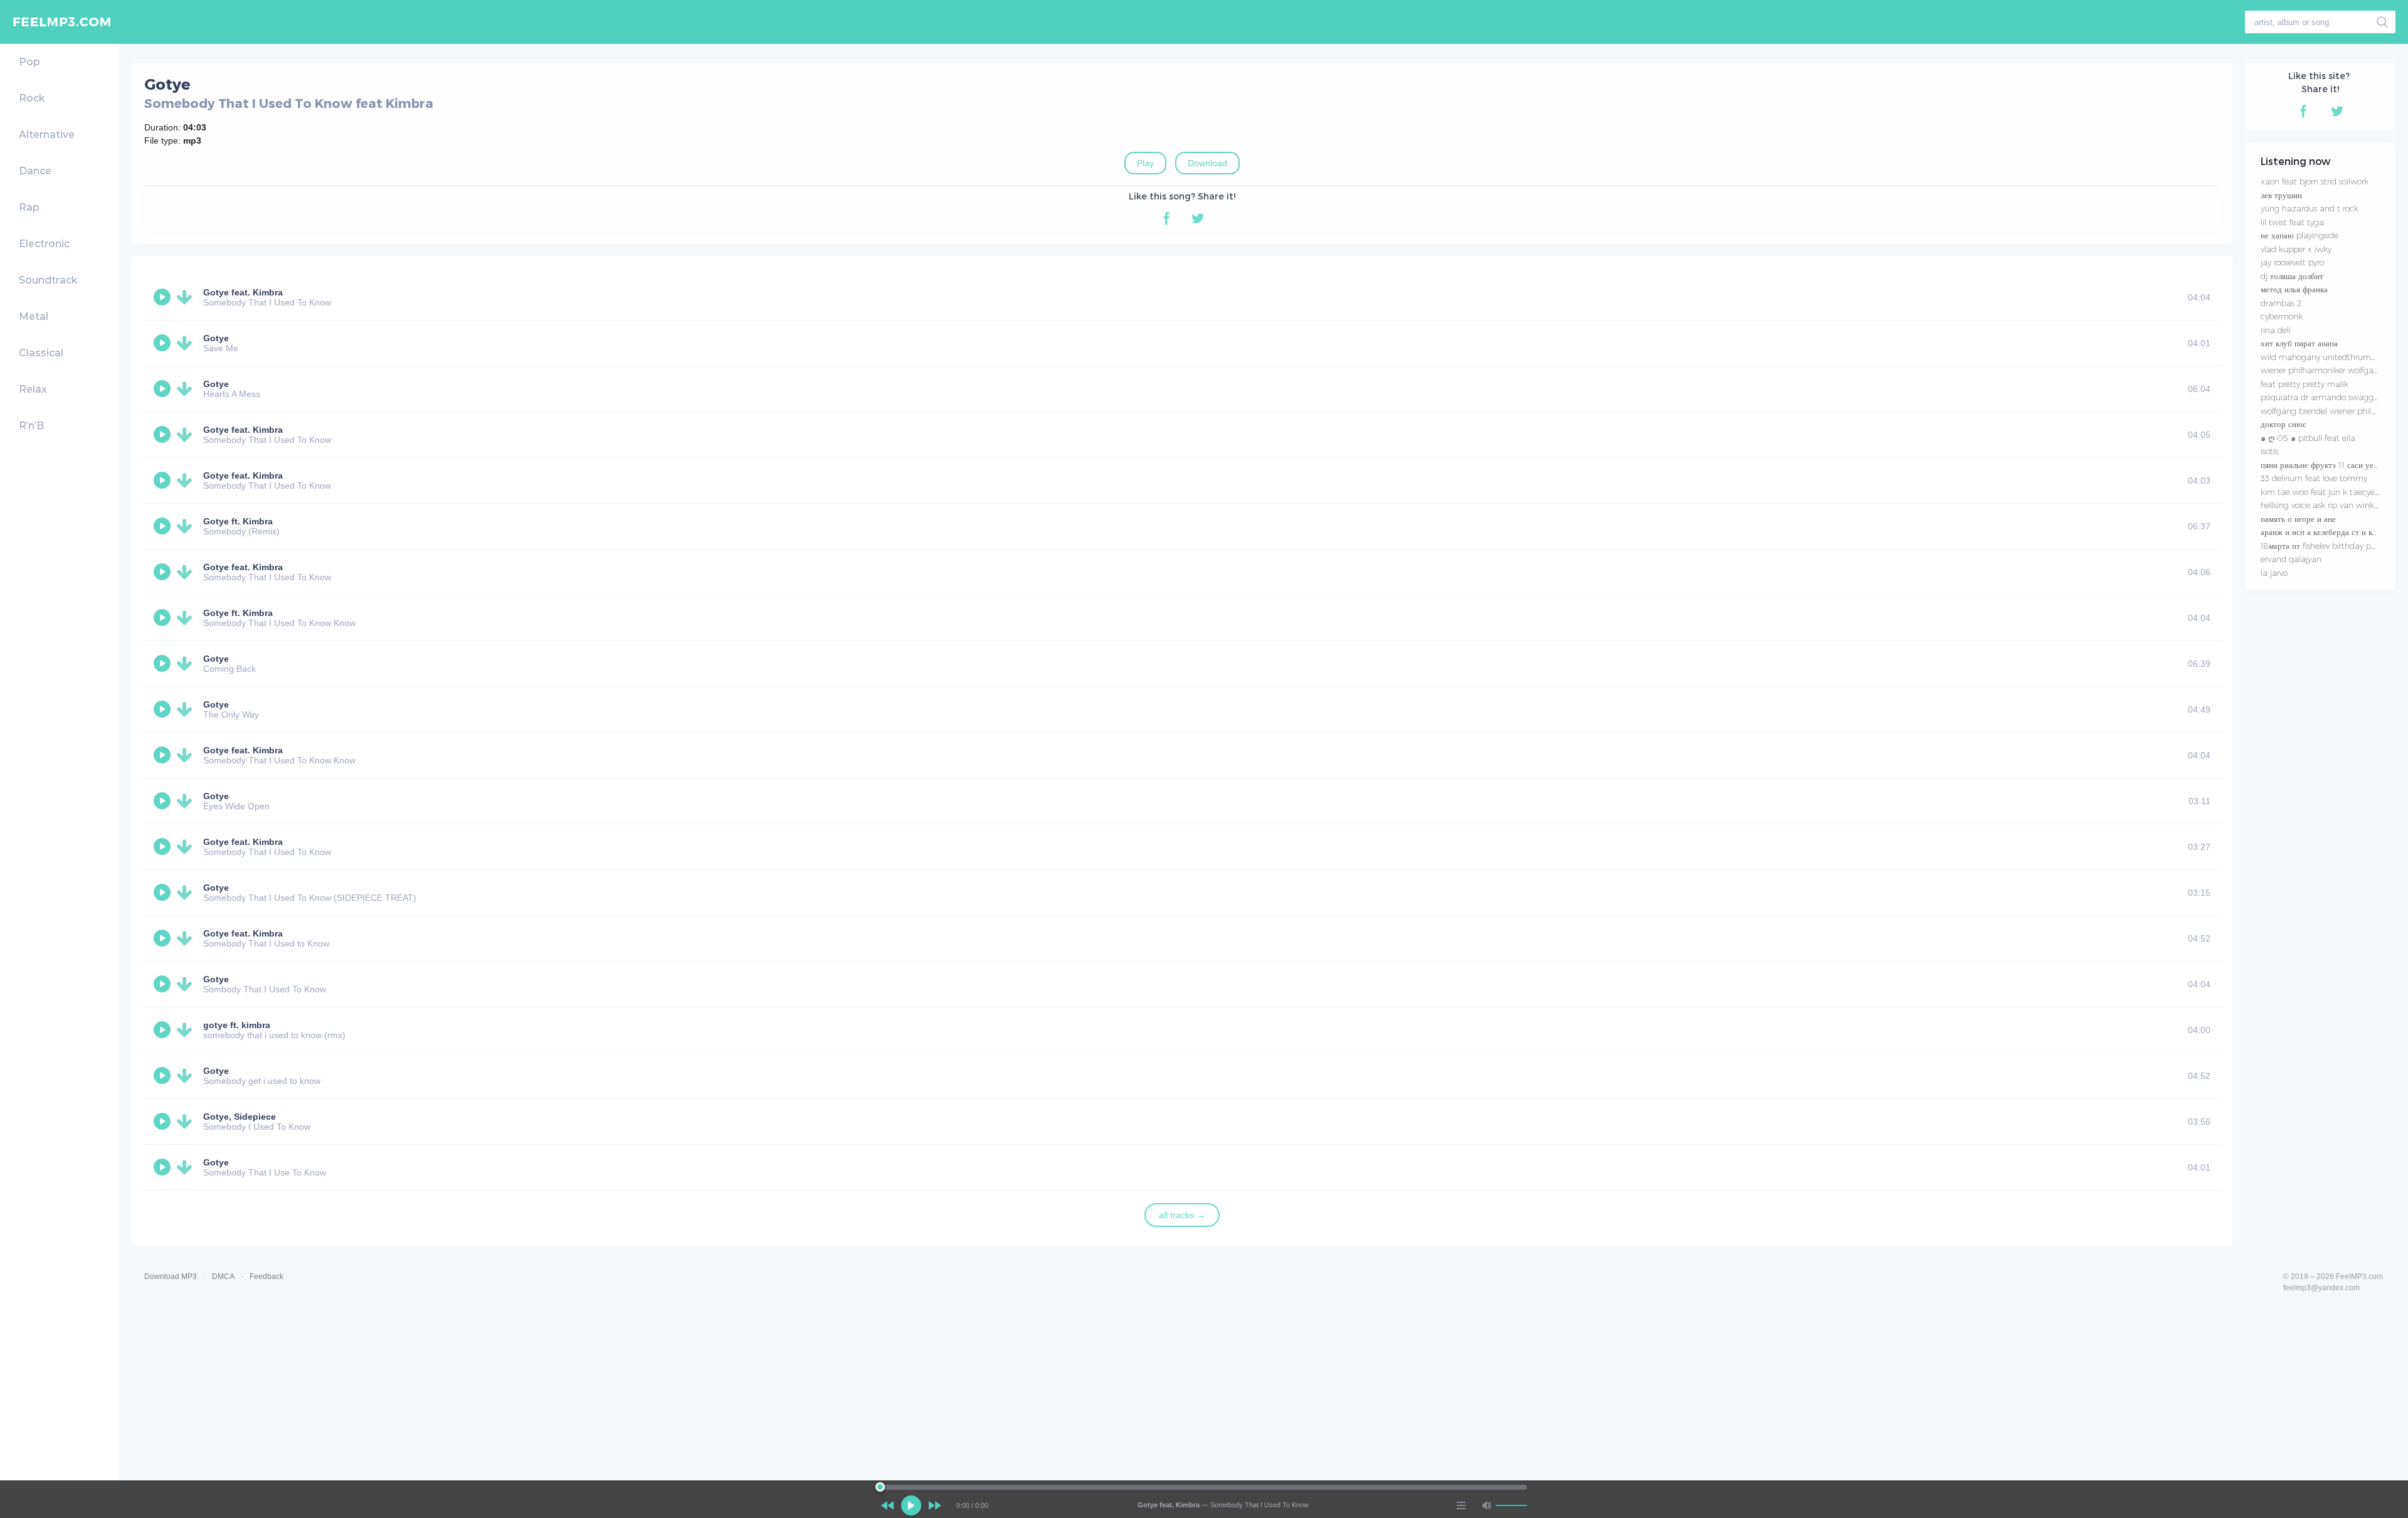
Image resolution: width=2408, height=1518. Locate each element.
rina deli (2276, 330)
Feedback (267, 1276)
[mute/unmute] (1486, 1505)
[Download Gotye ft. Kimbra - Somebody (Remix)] (187, 526)
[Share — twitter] (1198, 218)
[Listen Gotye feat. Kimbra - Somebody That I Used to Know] (164, 938)
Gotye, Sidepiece (240, 1117)
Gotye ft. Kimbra (238, 521)
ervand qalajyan (2291, 559)
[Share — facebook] (1166, 218)
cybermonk (2282, 316)
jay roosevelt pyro (2292, 262)
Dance (35, 171)
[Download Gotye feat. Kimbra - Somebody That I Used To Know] (187, 297)
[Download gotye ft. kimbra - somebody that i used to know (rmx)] (187, 1030)
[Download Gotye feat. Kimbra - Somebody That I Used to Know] (187, 938)
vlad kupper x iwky (2296, 249)
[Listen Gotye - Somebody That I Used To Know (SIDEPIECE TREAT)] (164, 893)
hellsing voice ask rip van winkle (2321, 505)
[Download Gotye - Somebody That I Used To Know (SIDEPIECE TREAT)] (187, 893)
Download (1207, 163)
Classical (41, 353)
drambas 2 (2281, 303)
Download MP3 (171, 1276)
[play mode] (1461, 1505)
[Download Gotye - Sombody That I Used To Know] (187, 984)
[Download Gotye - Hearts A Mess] (187, 389)
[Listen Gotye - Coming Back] (164, 664)
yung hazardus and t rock (2310, 208)
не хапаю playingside (2300, 235)
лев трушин (2281, 195)
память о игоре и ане (2298, 519)
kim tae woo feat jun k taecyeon (2322, 492)
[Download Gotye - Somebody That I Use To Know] (187, 1167)
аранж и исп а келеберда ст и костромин (2333, 532)
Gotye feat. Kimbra (243, 292)
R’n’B (31, 426)
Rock (32, 98)
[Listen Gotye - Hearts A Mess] (164, 389)
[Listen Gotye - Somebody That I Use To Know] (164, 1167)
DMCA (223, 1276)
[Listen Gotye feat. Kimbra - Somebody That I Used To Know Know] (164, 755)
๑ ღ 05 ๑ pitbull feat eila (2308, 438)
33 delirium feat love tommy (2314, 478)
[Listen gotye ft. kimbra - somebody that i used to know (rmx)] (164, 1030)
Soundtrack (48, 280)
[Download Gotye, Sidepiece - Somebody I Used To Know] (187, 1122)
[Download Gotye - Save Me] (187, 343)
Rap (29, 207)
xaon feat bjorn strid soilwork (2315, 181)
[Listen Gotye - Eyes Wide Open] (164, 801)
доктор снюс (2284, 424)
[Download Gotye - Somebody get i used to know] (187, 1076)
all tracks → (1182, 1215)
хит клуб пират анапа (2299, 343)
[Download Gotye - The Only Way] (187, 709)
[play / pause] (911, 1505)
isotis (2269, 451)
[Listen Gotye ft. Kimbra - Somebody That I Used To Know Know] (164, 618)
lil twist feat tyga (2292, 222)
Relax (33, 389)
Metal (34, 316)
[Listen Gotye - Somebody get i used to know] (164, 1076)
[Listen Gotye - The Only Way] (164, 709)
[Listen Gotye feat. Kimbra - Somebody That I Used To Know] (164, 297)
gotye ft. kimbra (237, 1025)
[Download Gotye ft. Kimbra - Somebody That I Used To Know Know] (187, 618)
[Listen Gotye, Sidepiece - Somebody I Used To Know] (164, 1122)
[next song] (935, 1505)
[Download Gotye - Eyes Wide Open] (187, 801)
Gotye (216, 338)
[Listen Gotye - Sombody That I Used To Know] (164, 984)
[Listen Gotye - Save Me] (164, 343)
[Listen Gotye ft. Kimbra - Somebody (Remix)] (164, 526)
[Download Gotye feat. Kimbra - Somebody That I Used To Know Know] (187, 755)
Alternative (47, 135)
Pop (29, 62)
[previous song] (887, 1505)
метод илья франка (2294, 289)
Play (1145, 163)
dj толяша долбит (2292, 276)
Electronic (44, 244)
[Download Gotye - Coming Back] (187, 664)
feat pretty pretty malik (2305, 384)
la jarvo (2274, 573)
